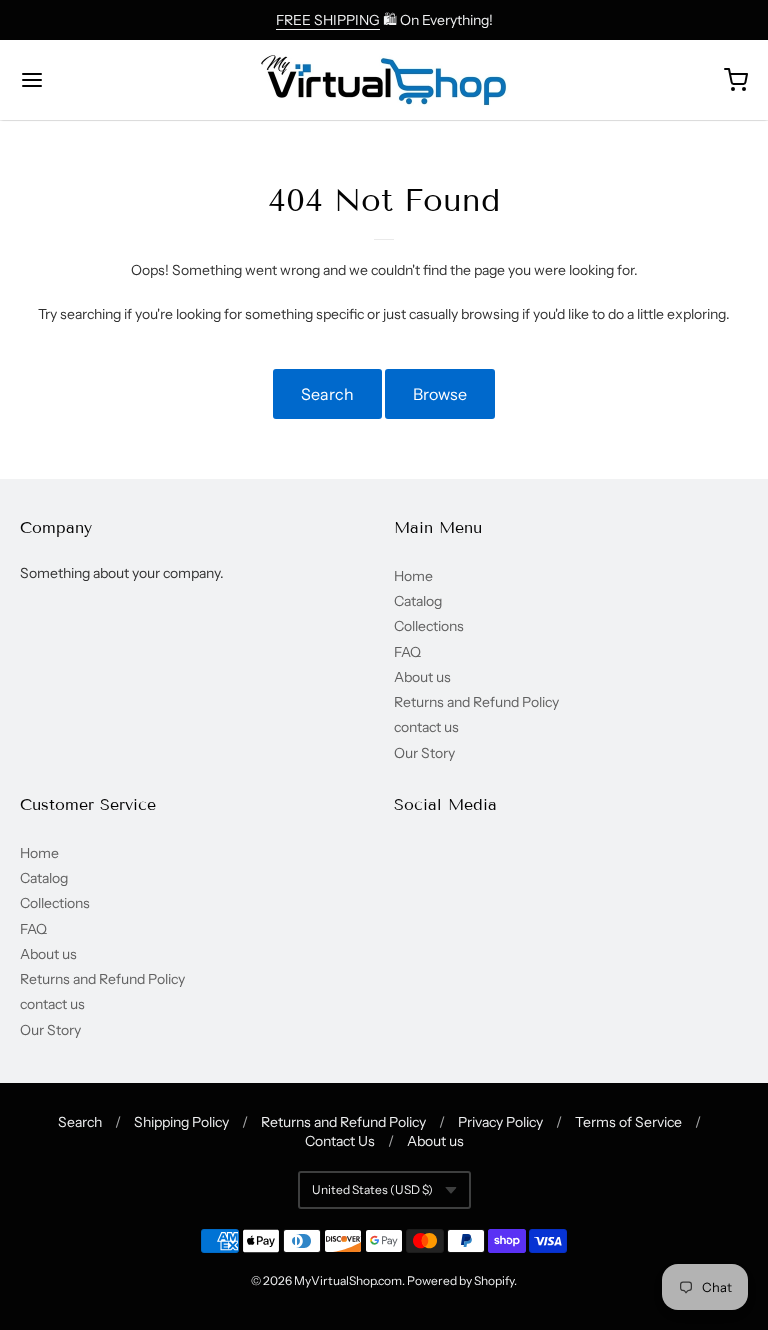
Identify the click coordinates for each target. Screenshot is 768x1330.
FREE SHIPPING (328, 20)
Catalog (418, 601)
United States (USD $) (372, 1189)
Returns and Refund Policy (476, 702)
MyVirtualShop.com (348, 1280)
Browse (440, 394)
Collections (429, 626)
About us (422, 677)
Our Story (424, 753)
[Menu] (93, 80)
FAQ (407, 652)
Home (413, 576)
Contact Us (340, 1141)
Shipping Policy (181, 1122)
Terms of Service (628, 1122)
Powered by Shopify (460, 1280)
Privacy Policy (500, 1122)
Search (327, 394)
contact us (426, 727)
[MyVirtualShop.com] (383, 80)
